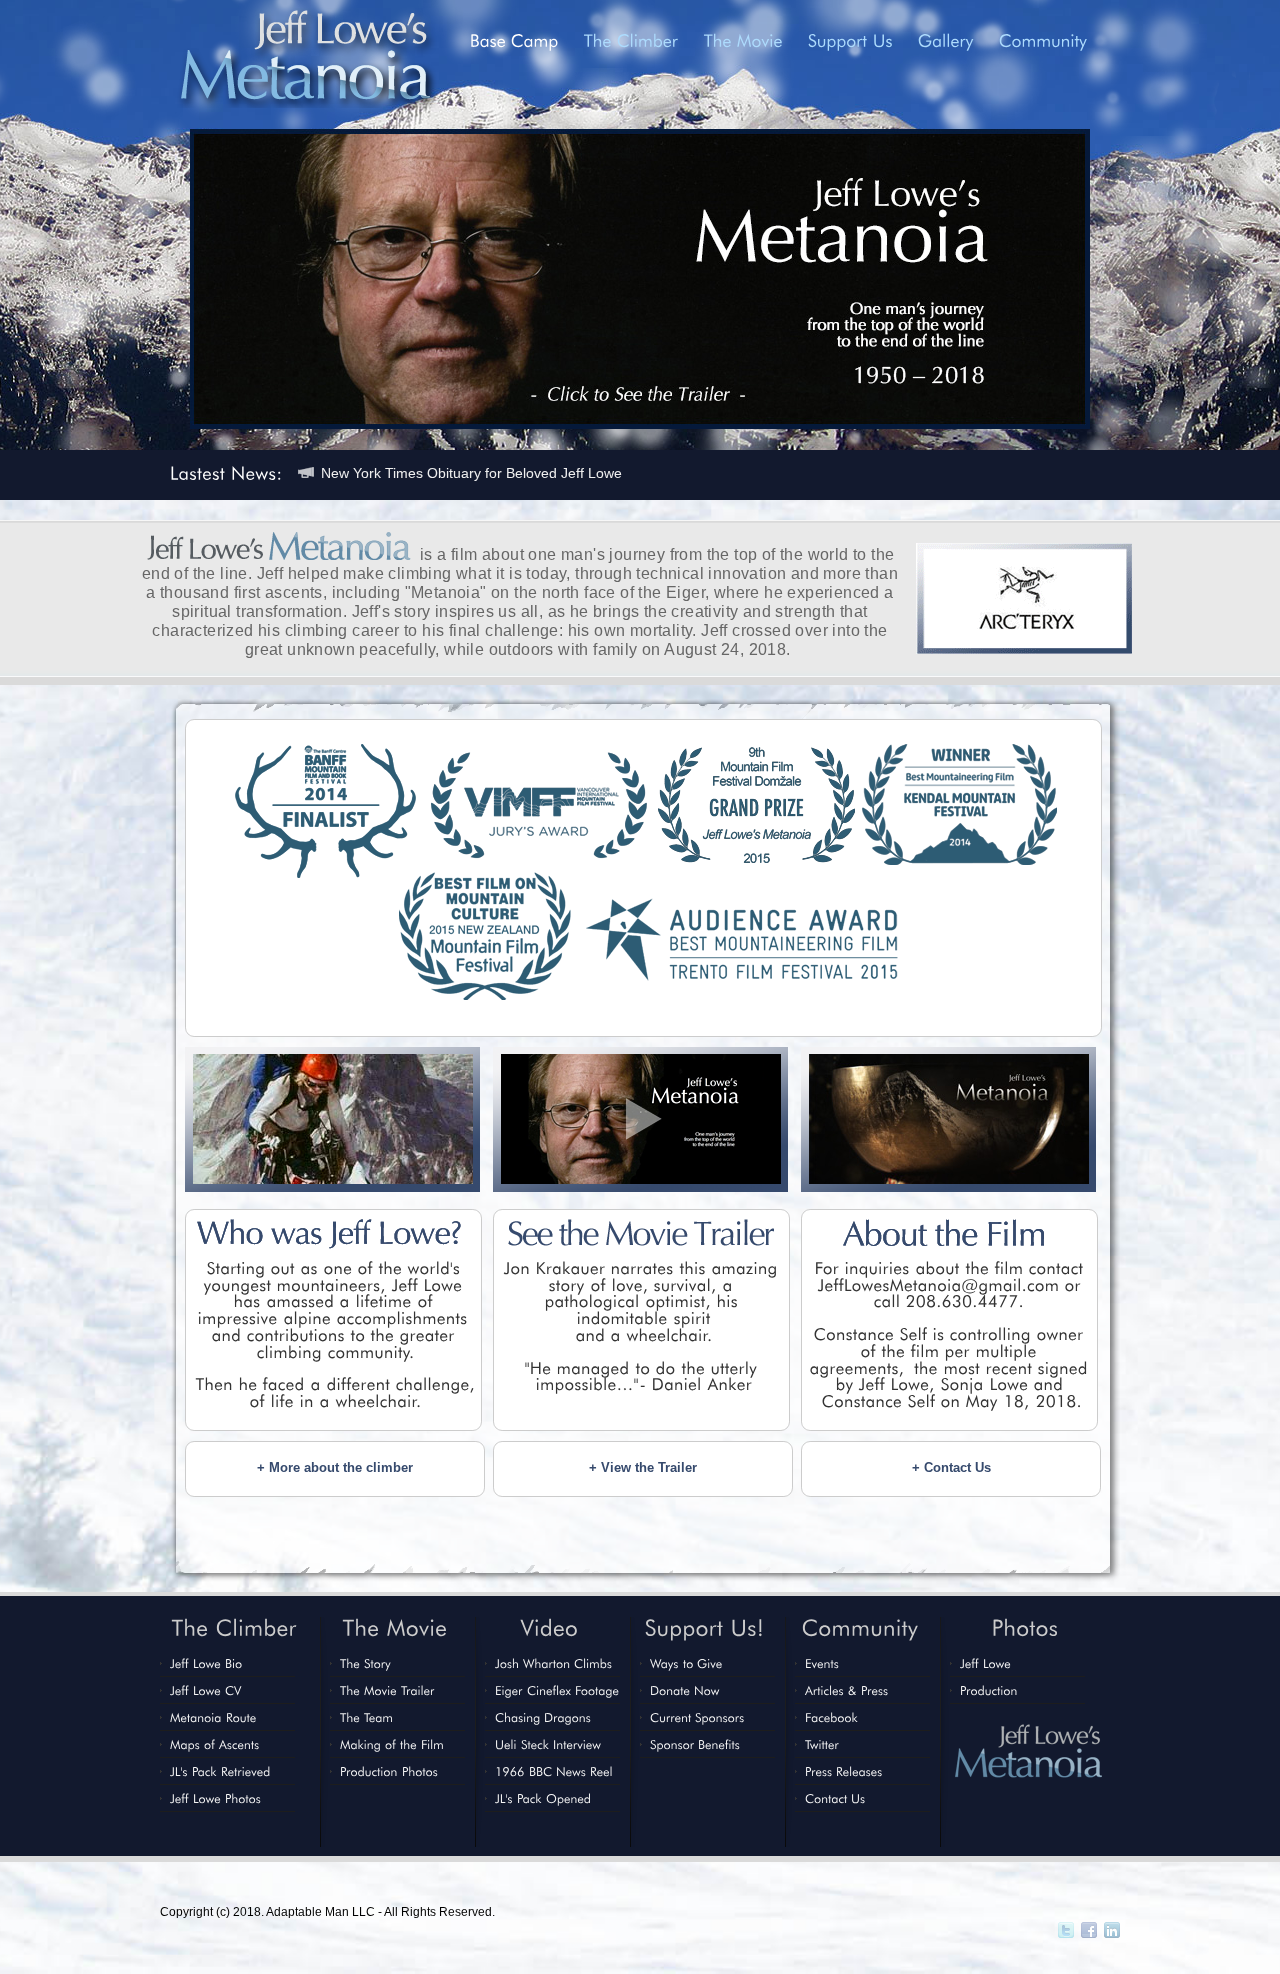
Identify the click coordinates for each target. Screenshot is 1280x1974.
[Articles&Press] (847, 1690)
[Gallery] (946, 39)
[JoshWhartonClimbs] (553, 1663)
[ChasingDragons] (543, 1717)
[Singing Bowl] (949, 1179)
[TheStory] (365, 1663)
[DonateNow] (685, 1690)
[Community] (1043, 39)
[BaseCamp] (514, 39)
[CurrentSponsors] (697, 1717)
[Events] (822, 1663)
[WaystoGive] (686, 1663)
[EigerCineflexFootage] (557, 1690)
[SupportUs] (850, 39)
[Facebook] (831, 1717)
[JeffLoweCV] (206, 1690)
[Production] (989, 1690)
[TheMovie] (743, 39)
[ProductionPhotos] (391, 1771)
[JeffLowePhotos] (217, 1798)
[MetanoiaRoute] (213, 1717)
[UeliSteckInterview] (548, 1744)
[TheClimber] (631, 39)
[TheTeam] (366, 1717)
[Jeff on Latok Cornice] (333, 1179)
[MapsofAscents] (215, 1744)
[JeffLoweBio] (206, 1663)
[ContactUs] (835, 1798)
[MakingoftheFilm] (392, 1744)
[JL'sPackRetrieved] (220, 1771)
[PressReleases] (844, 1771)
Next (1132, 276)
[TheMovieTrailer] (387, 1690)
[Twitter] (822, 1744)
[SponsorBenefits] (695, 1744)
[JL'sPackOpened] (543, 1798)
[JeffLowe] (985, 1663)
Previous (148, 276)
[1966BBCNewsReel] (554, 1771)
